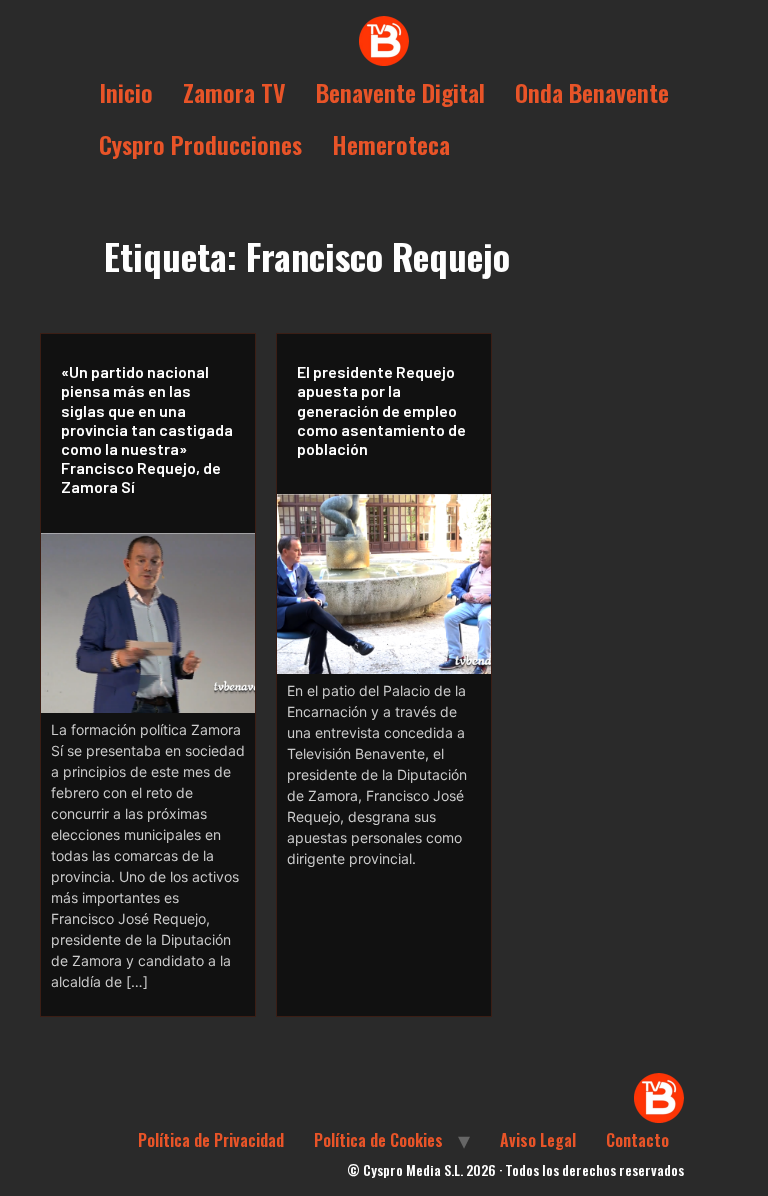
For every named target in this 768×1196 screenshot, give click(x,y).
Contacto (637, 1140)
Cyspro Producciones (200, 144)
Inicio (126, 92)
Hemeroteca (391, 144)
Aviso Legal (538, 1140)
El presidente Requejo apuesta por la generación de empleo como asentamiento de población (381, 410)
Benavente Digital (400, 92)
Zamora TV (234, 92)
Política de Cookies (378, 1140)
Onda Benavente (592, 92)
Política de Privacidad (211, 1140)
